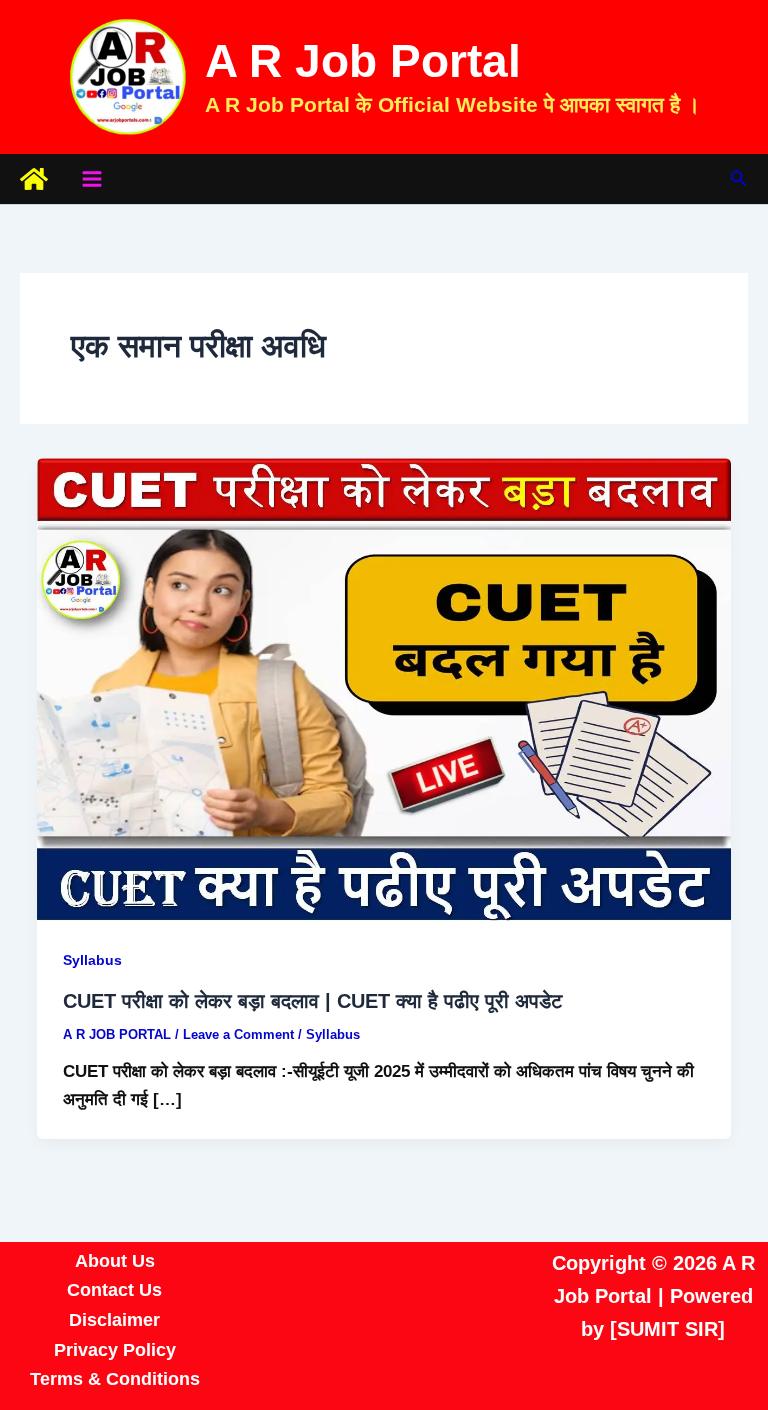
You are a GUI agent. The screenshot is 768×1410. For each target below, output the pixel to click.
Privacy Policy (115, 1350)
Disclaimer (114, 1320)
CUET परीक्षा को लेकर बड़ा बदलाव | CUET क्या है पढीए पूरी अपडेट (312, 1001)
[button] (739, 179)
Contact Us (114, 1290)
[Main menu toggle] (92, 179)
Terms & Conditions (115, 1379)
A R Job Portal (363, 61)
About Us (115, 1261)
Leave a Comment (238, 1034)
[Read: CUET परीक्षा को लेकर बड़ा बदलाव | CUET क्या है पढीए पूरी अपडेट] (384, 688)
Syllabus (92, 960)
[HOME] (34, 179)
